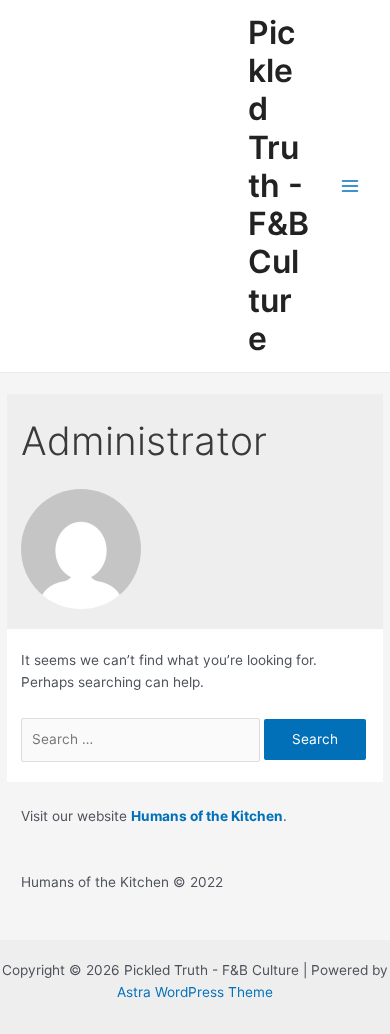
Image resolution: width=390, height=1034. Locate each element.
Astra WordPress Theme (195, 992)
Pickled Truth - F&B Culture (278, 185)
